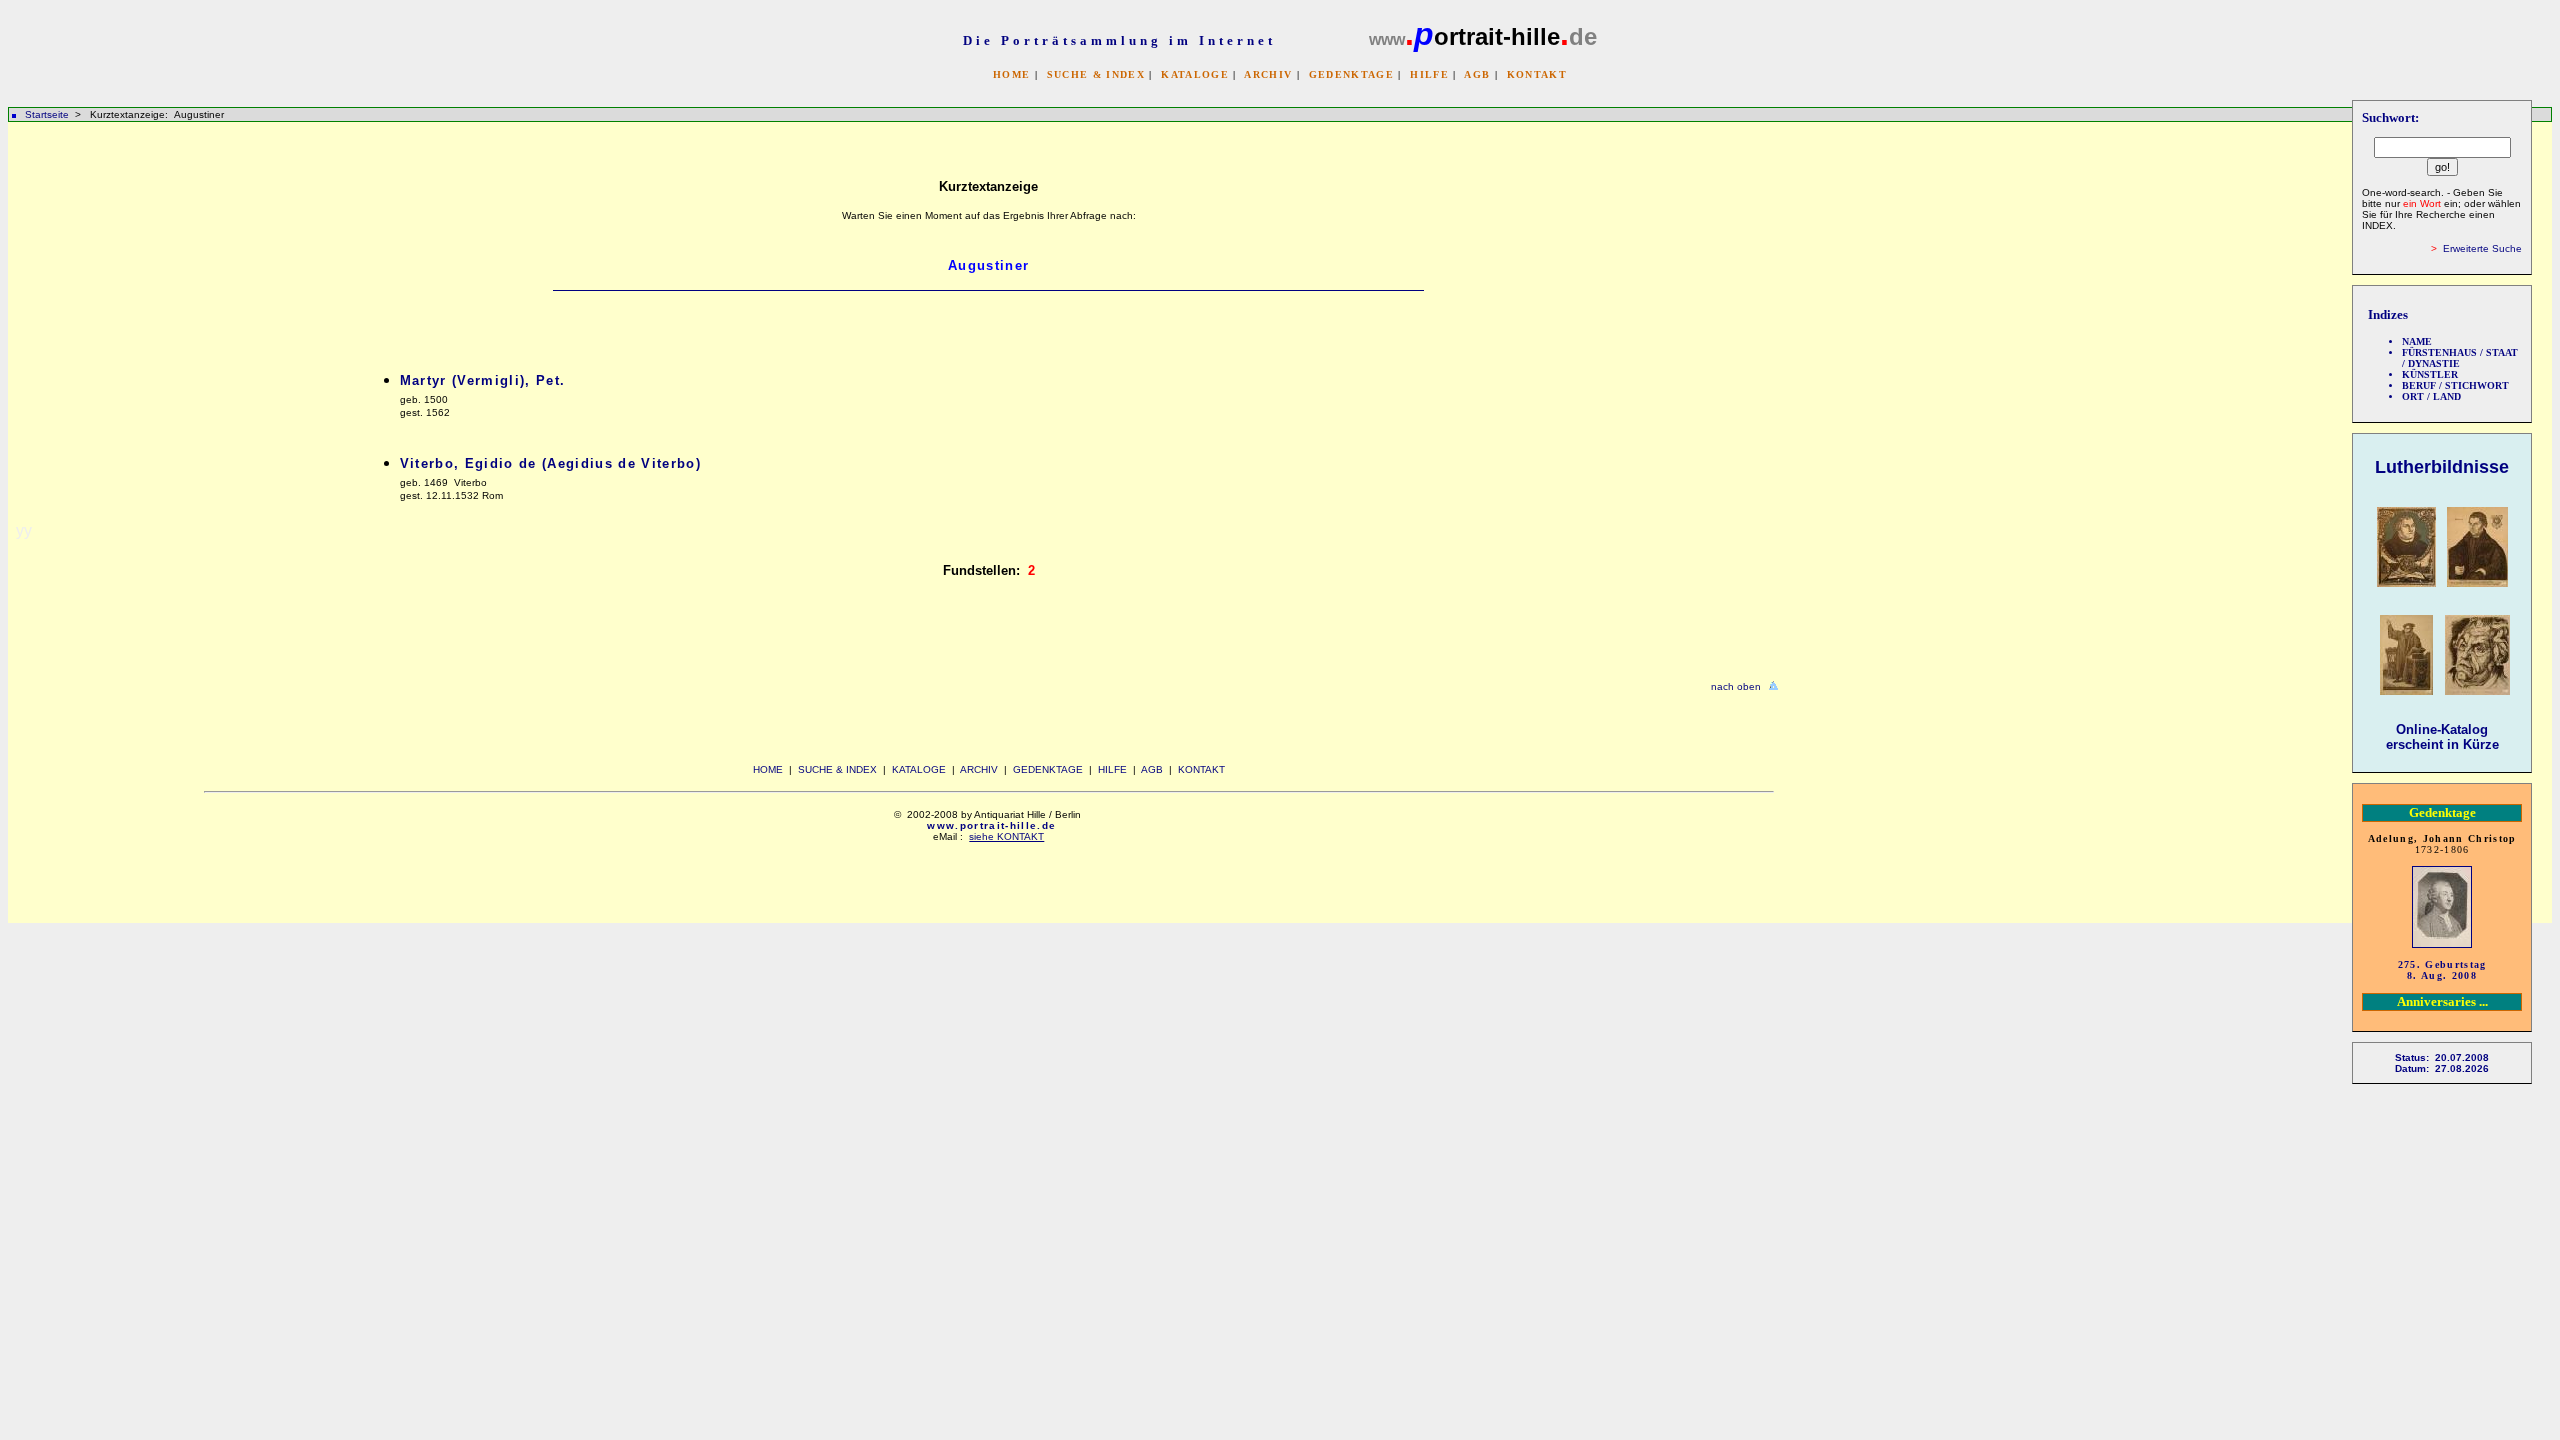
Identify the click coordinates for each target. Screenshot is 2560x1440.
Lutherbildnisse (2442, 467)
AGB (1477, 74)
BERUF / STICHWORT (2455, 385)
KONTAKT (1537, 74)
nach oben (1736, 686)
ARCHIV (1268, 74)
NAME (2417, 341)
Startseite (47, 114)
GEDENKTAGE (1351, 74)
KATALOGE (1195, 74)
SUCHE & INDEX (1096, 74)
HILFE (1429, 74)
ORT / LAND (2431, 396)
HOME (1011, 74)
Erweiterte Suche (2482, 248)
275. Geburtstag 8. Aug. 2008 (2442, 970)
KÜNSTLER (2430, 374)
